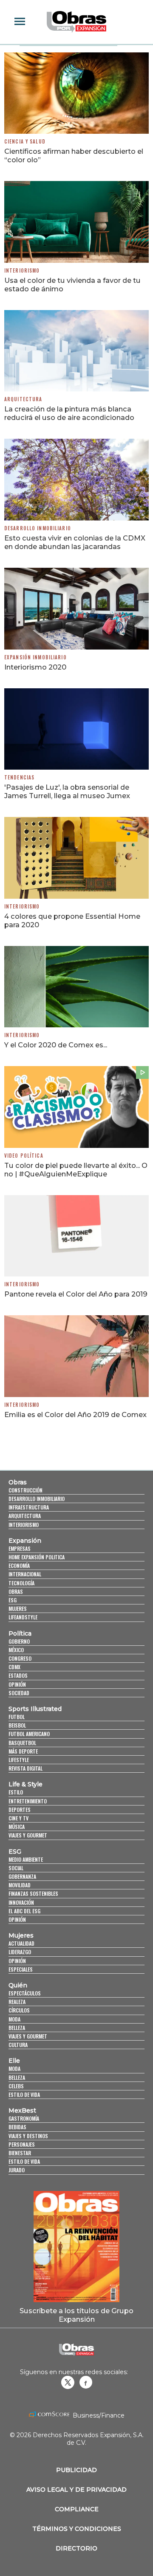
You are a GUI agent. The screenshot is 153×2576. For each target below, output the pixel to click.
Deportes (20, 1810)
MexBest (22, 2110)
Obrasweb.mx (86, 2382)
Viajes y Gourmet (28, 1835)
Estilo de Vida (24, 2161)
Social (16, 1868)
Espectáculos (25, 1993)
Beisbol (17, 1725)
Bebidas (17, 2127)
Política (20, 1633)
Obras (18, 1482)
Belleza (17, 2028)
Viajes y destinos (28, 2136)
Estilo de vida (24, 2094)
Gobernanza (22, 1876)
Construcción (25, 1490)
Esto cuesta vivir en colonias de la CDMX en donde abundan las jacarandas (75, 542)
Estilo (16, 1792)
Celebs (16, 2086)
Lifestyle (19, 1760)
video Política (24, 1156)
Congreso (20, 1658)
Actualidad (21, 1943)
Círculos (19, 2010)
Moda (14, 2019)
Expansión (25, 1541)
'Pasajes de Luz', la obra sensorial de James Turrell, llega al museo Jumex (67, 791)
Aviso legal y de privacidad (76, 2490)
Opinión (17, 1684)
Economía (19, 1565)
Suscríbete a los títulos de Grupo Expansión (76, 2315)
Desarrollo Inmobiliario (38, 528)
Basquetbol (22, 1743)
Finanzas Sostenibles (33, 1893)
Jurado (17, 2170)
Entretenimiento (28, 1801)
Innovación (21, 1902)
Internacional (25, 1574)
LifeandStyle (23, 1617)
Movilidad (20, 1885)
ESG (13, 1600)
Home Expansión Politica (37, 1557)
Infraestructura (29, 1507)
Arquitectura (23, 399)
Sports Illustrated (35, 1709)
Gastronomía (24, 2118)
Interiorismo (22, 270)
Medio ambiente (26, 1859)
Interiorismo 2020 (35, 667)
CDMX (14, 1667)
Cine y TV (18, 1818)
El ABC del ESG (24, 1911)
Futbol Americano (29, 1734)
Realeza (17, 2002)
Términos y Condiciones (77, 2529)
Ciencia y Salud (25, 141)
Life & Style (25, 1784)
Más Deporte (23, 1751)
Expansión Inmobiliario (35, 657)
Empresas (20, 1548)
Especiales (21, 1969)
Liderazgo (20, 1952)
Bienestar (20, 2153)
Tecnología (21, 1583)
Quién (18, 1985)
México (16, 1650)
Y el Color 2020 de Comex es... (56, 1045)
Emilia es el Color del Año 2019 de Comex (75, 1414)
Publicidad (76, 2470)
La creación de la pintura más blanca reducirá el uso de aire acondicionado (69, 413)
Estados (18, 1675)
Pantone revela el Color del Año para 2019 (76, 1294)
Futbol (17, 1717)
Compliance (77, 2509)
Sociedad (19, 1693)
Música (17, 1827)
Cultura (18, 2045)
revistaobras (68, 2382)
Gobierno (19, 1641)
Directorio (76, 2548)
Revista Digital (25, 1768)
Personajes (22, 2144)
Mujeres (18, 1609)
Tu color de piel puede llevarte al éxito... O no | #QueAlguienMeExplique (76, 1170)
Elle (14, 2061)
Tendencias (19, 777)
